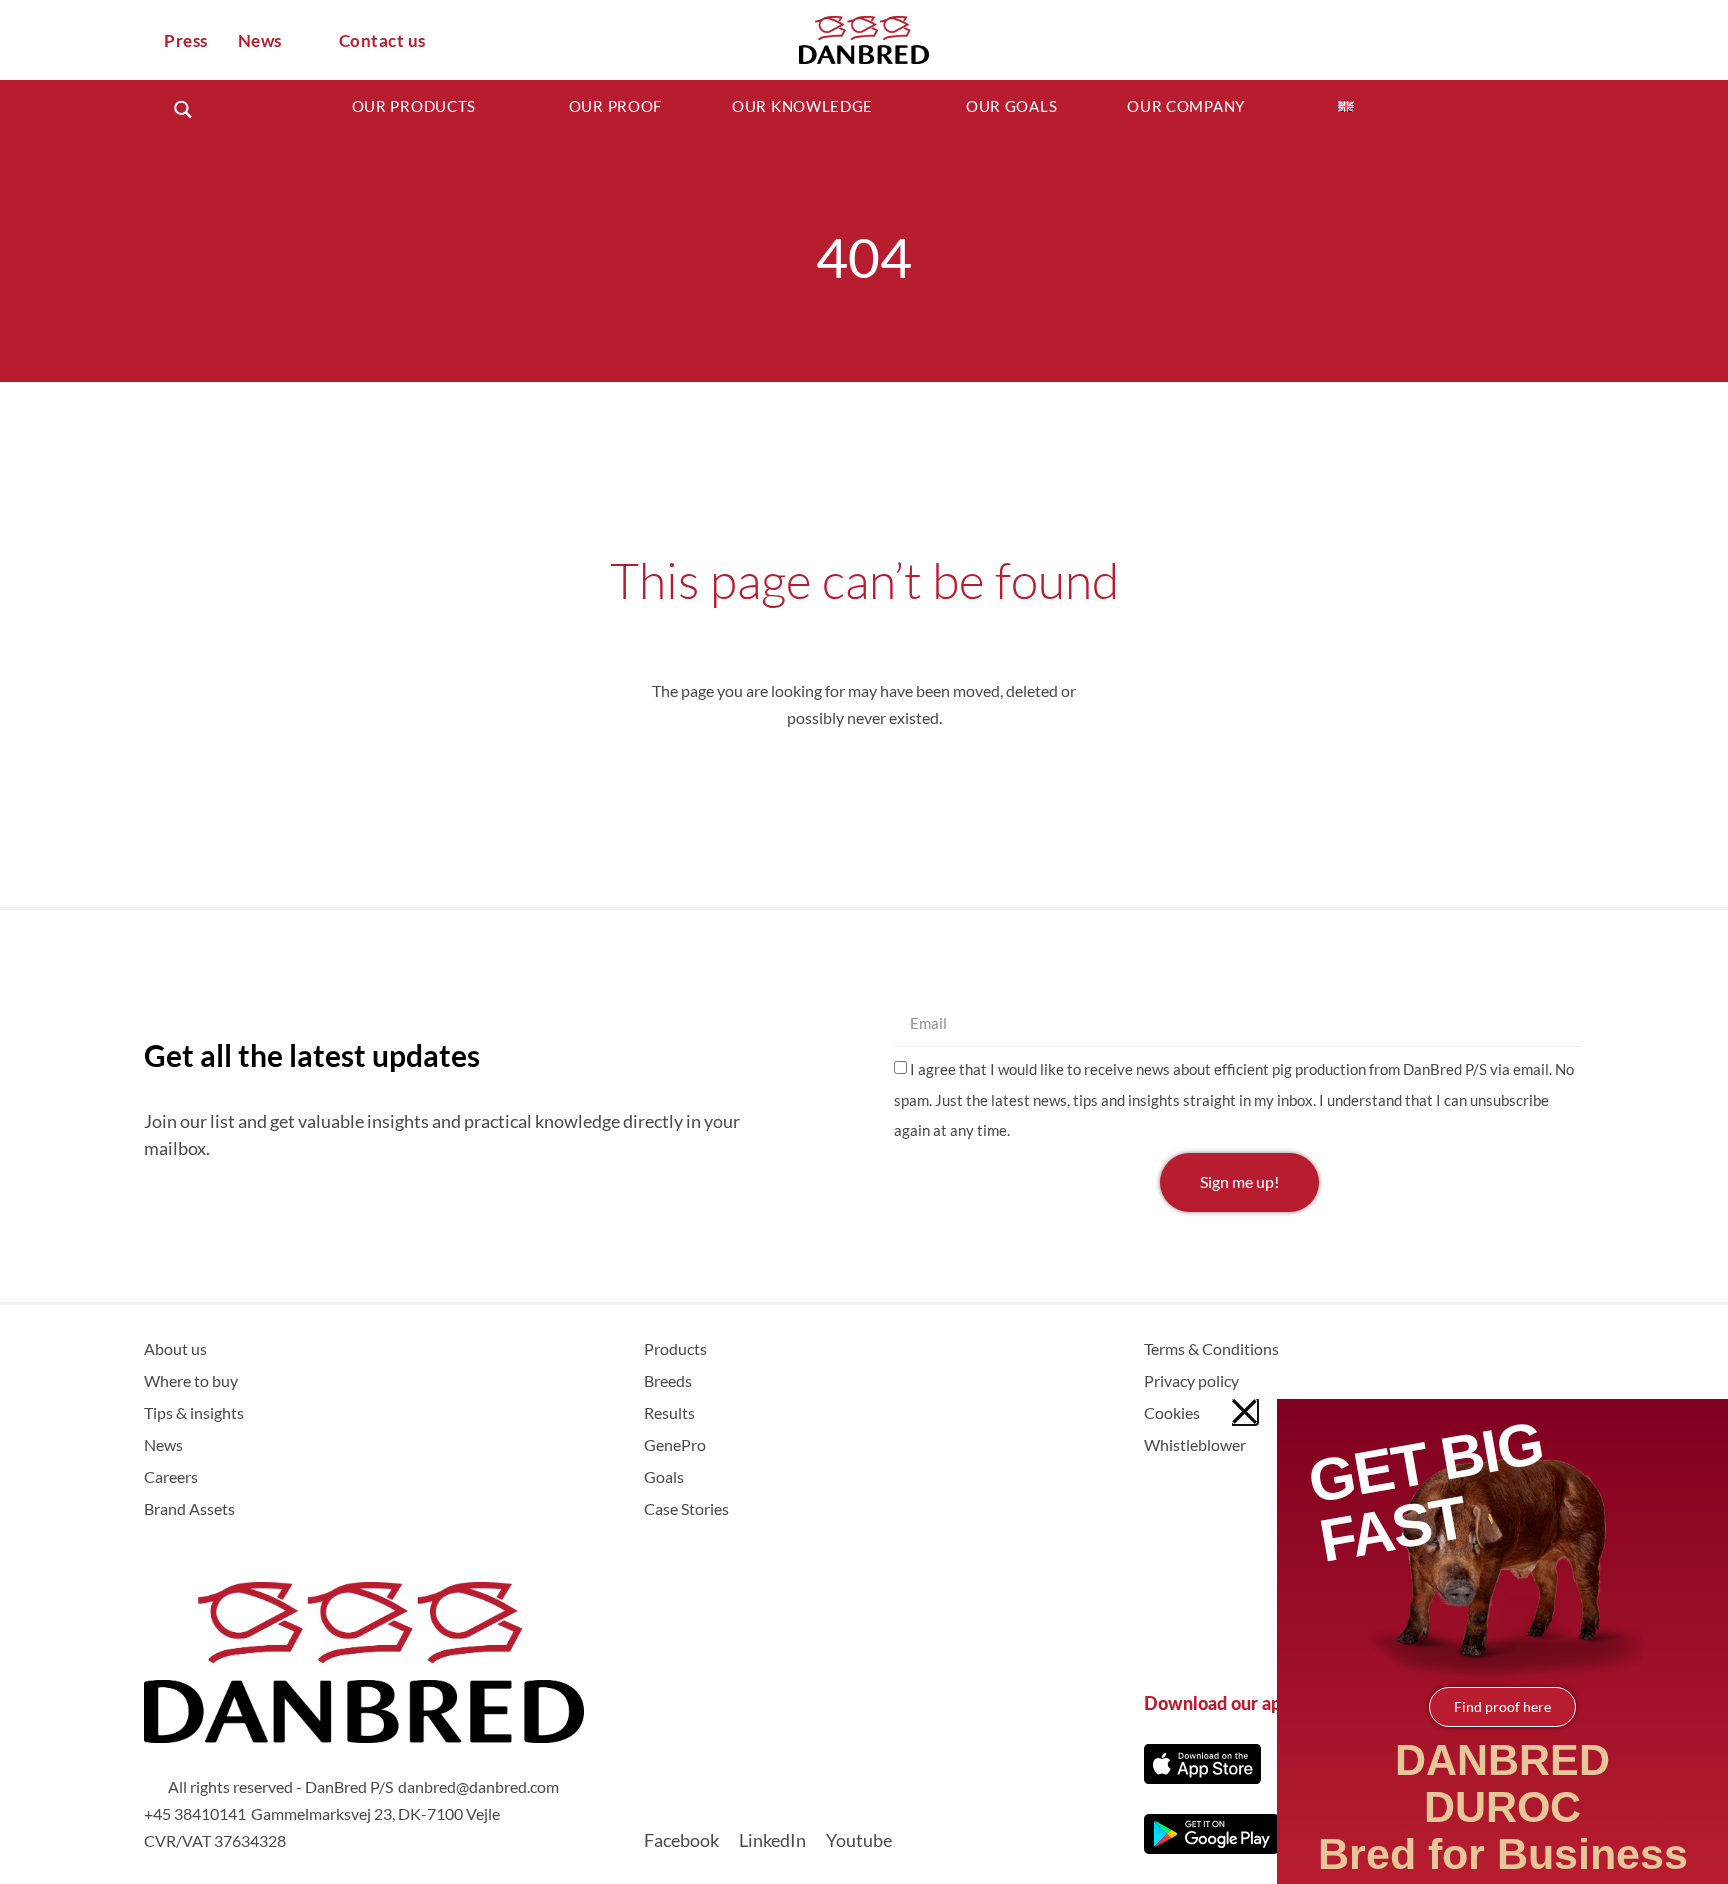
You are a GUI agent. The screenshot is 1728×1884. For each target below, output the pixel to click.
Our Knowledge (802, 106)
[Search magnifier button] (182, 109)
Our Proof (615, 106)
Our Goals (1011, 106)
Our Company (1186, 106)
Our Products (414, 106)
